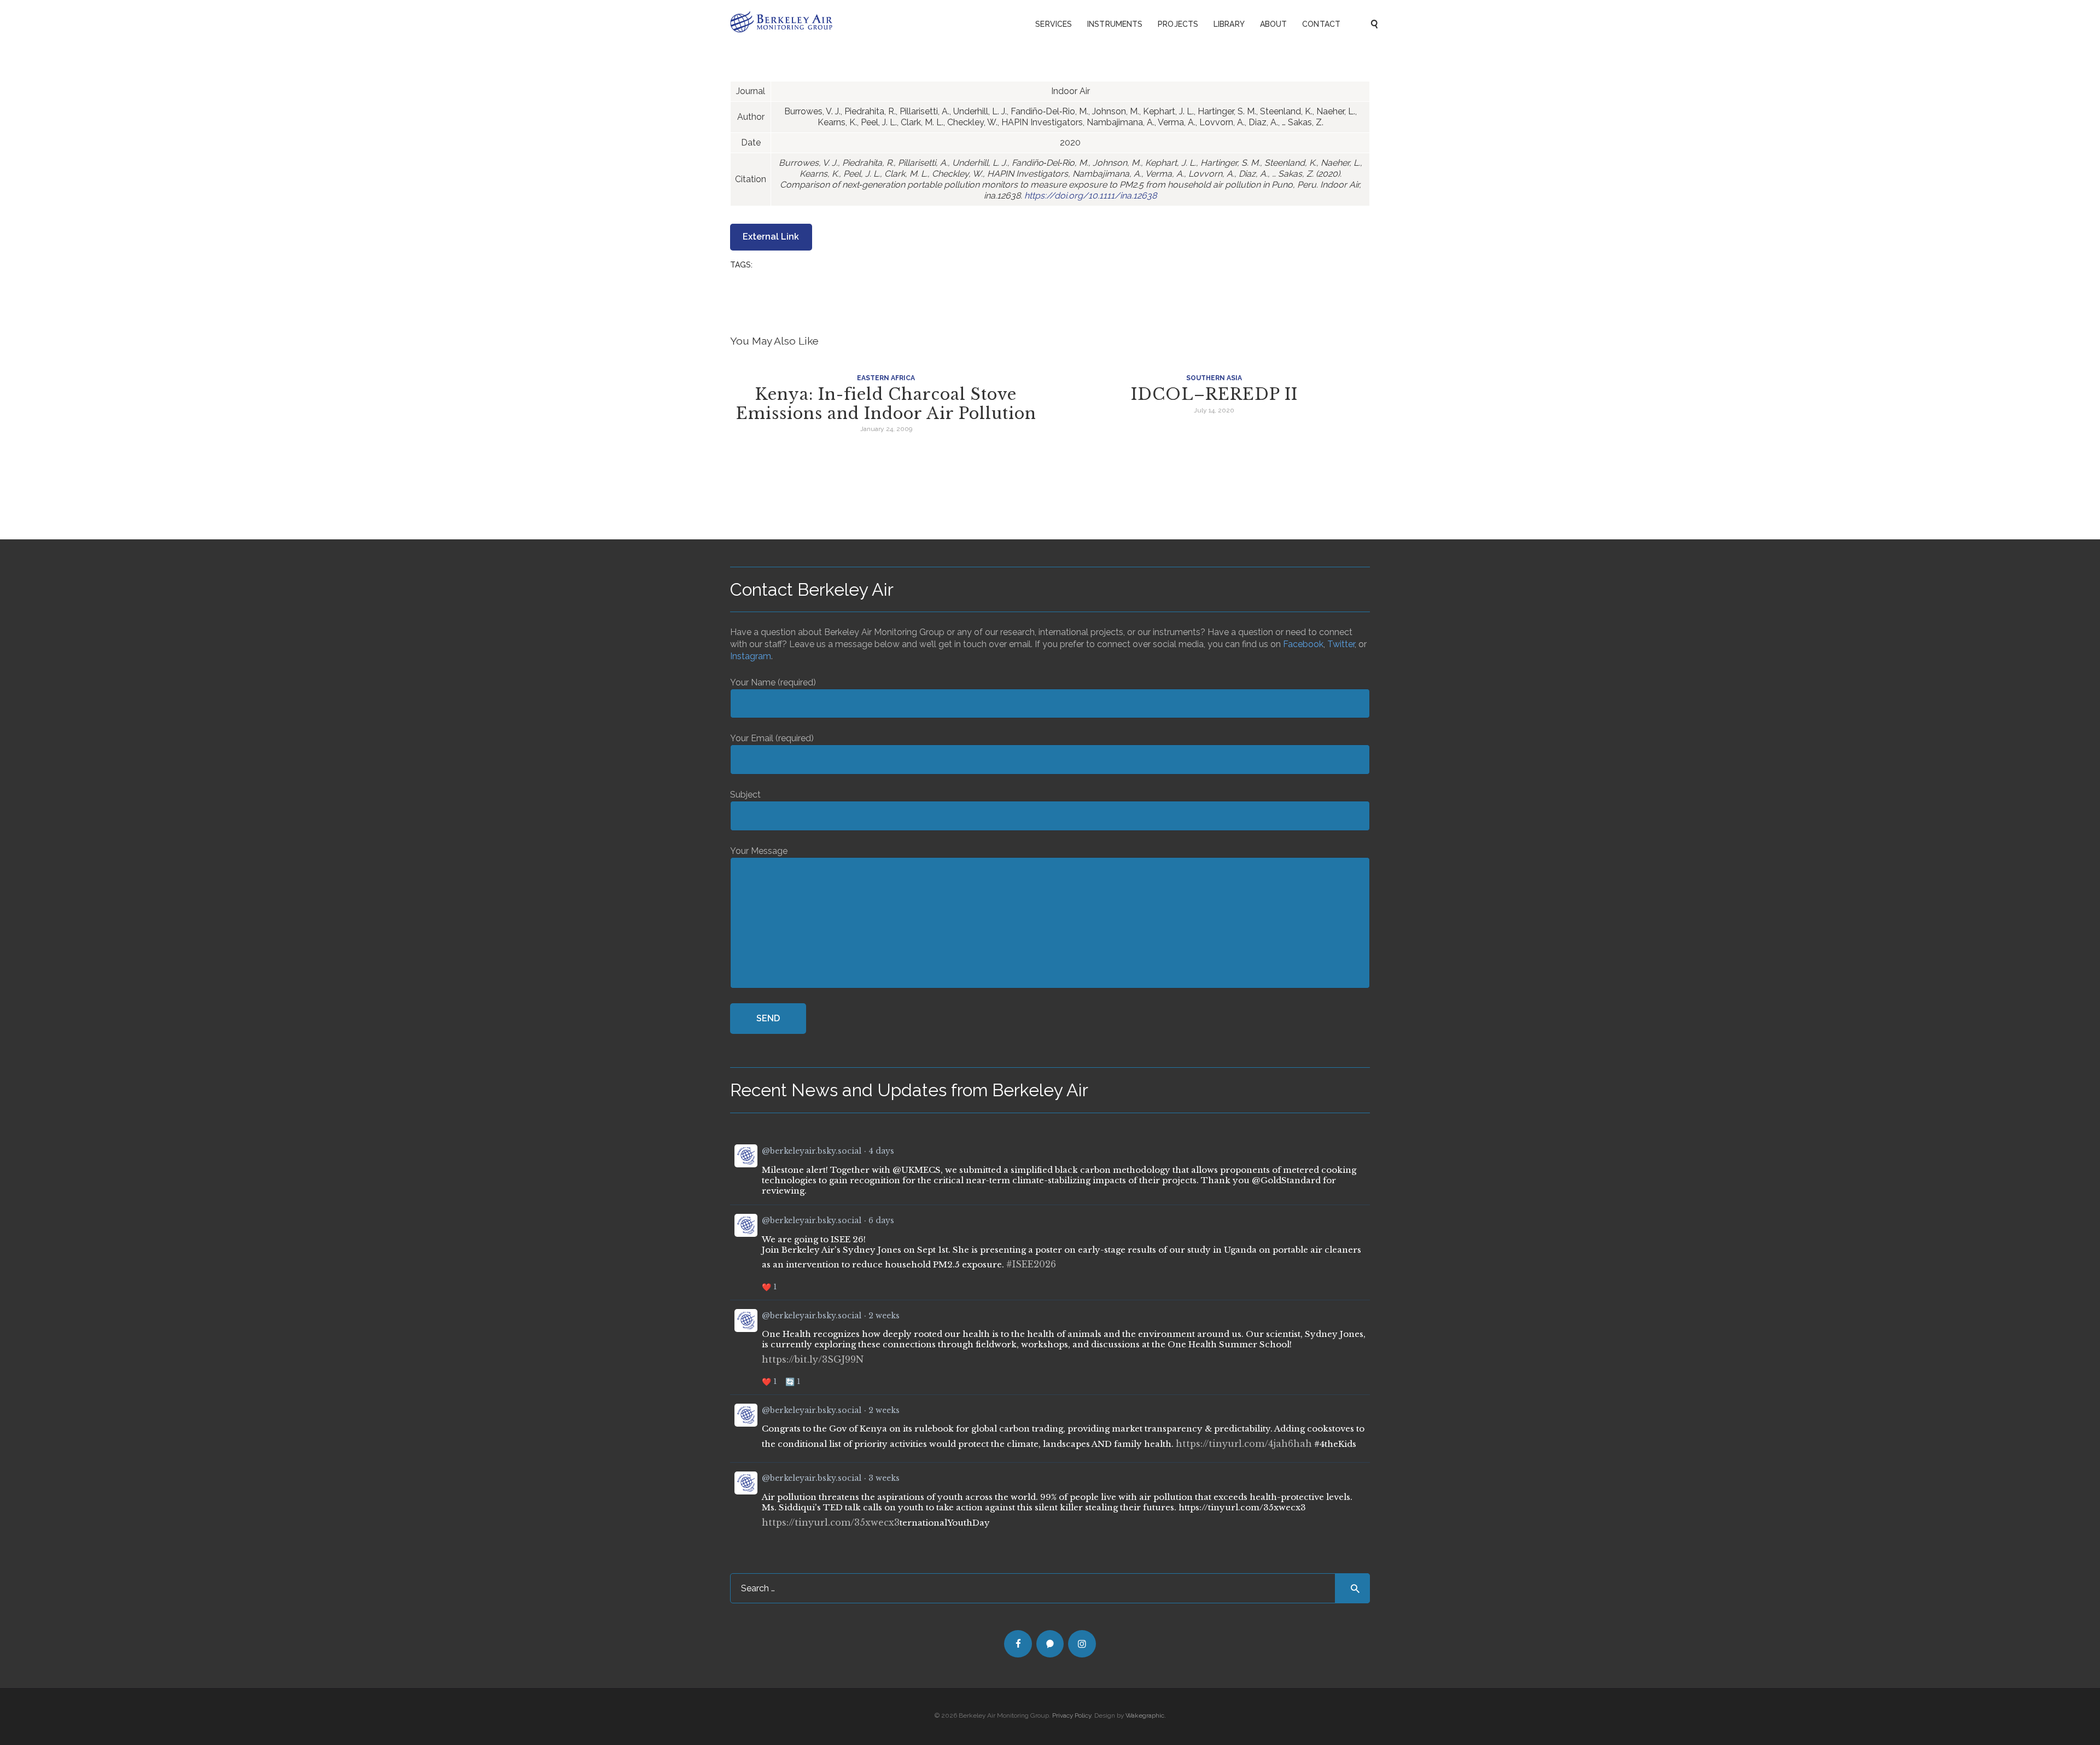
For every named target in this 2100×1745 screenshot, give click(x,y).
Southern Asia (1214, 378)
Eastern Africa (886, 378)
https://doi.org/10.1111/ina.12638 (1090, 196)
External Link (771, 237)
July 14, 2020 (1214, 410)
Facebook (1303, 644)
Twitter (1341, 644)
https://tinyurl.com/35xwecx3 (831, 1522)
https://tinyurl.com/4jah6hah (1244, 1444)
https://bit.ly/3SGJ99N (813, 1359)
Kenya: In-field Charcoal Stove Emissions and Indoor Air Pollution (886, 404)
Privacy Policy (1072, 1715)
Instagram (751, 656)
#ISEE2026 (1031, 1264)
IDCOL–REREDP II (1214, 395)
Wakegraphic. (1146, 1715)
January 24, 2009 (886, 429)
